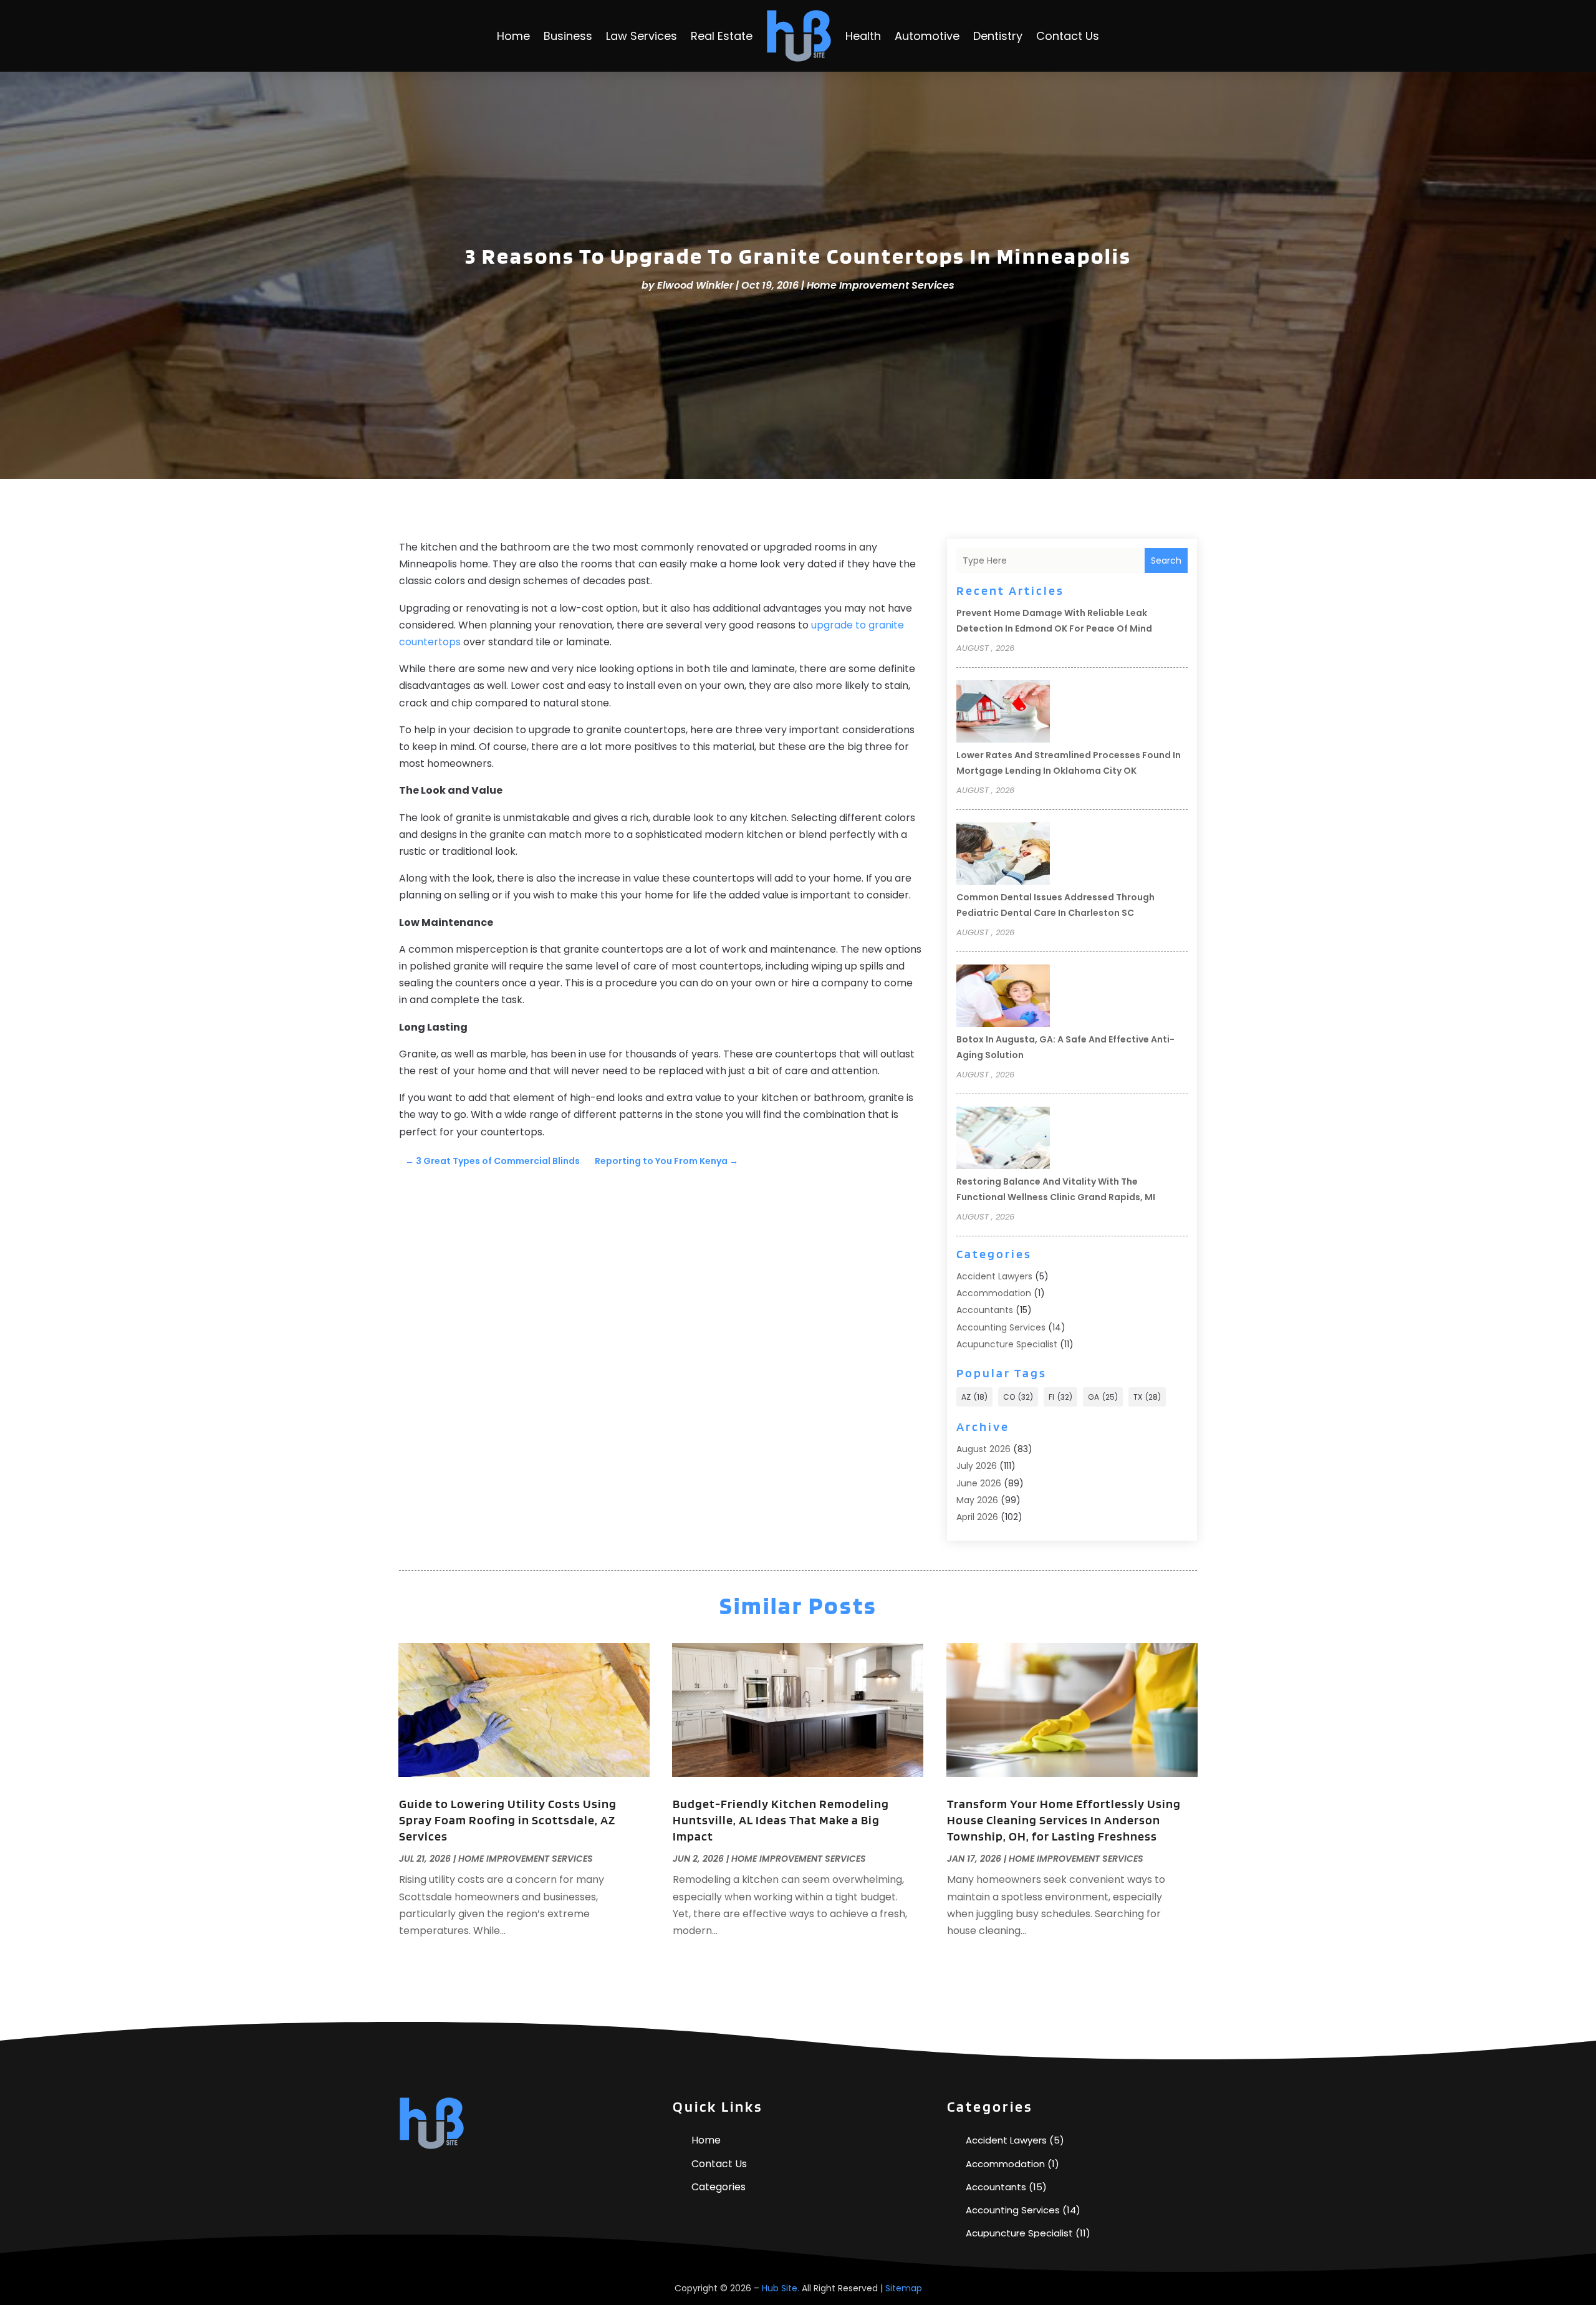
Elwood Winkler (695, 285)
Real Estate (722, 36)
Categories (719, 2187)
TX (1147, 1397)
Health (863, 36)
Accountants (985, 1310)
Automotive (927, 36)
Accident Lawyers (994, 1276)
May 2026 (977, 1500)
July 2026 (977, 1466)
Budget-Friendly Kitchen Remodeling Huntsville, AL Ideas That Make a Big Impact (781, 1820)
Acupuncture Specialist (1007, 1344)
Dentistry (998, 36)
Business (568, 36)
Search (1166, 561)
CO (1018, 1397)
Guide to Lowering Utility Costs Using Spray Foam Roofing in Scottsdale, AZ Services (508, 1820)
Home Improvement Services (881, 285)
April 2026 (977, 1517)
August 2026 (983, 1449)
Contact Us (1068, 36)
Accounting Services (1001, 1327)
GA (1103, 1397)
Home (513, 36)
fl (1060, 1397)
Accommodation (994, 1293)
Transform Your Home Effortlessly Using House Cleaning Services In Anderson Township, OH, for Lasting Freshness (1064, 1820)
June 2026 (979, 1483)
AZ (974, 1397)
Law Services (642, 36)
